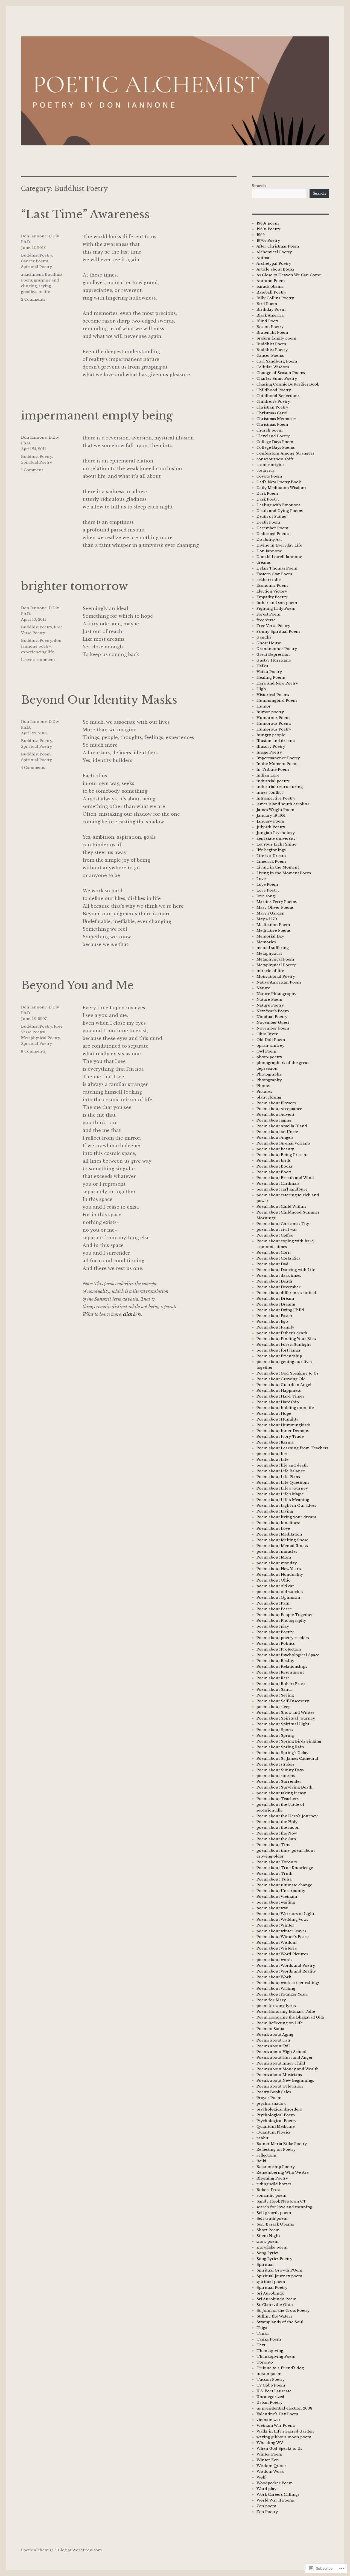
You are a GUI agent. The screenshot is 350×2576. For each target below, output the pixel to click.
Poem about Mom (274, 1557)
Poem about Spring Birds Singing (289, 1741)
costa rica (266, 471)
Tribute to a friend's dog (280, 2368)
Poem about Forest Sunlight (284, 1345)
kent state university (276, 839)
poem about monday (277, 1563)
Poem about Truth (275, 1874)
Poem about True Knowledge (285, 1868)
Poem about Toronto (277, 1862)
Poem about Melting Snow (282, 1540)
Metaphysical (269, 954)
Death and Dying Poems (280, 511)
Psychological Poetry (276, 2121)
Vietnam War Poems (276, 2426)
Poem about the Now (277, 1833)
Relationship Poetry (276, 2167)
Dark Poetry (268, 499)
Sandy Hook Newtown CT (281, 2201)
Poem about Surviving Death (285, 1787)
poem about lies (272, 1454)
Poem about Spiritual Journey (286, 1718)
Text (261, 2345)
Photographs (269, 1074)
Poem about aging (274, 1120)
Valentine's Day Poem (277, 2414)
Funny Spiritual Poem (278, 632)
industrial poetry (273, 781)
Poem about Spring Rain (280, 1747)
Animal (264, 258)
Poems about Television (280, 2086)
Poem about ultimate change (284, 1885)
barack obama (270, 287)
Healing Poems (271, 678)
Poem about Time (274, 1845)
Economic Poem (272, 586)
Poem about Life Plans (278, 1477)
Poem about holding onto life (285, 1408)
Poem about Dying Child (280, 1310)
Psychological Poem (276, 2115)
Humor (264, 706)
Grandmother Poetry (277, 649)
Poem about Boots (274, 1172)
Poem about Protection (279, 1649)
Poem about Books (274, 1166)
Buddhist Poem (271, 344)
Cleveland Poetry (273, 436)
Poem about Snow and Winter (285, 1713)
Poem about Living (275, 1511)
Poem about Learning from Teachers (292, 1448)
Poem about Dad (272, 1264)
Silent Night (268, 2236)
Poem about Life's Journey (282, 1488)
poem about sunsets (276, 1776)
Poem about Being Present (282, 1155)
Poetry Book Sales (274, 2092)
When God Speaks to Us (279, 2449)
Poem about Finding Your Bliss (286, 1339)
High (261, 689)
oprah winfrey (270, 1046)
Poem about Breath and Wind (285, 1178)
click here (132, 1314)
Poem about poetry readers (283, 1638)
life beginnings (271, 850)
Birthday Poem (271, 310)
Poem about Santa (274, 1690)
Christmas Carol (272, 413)
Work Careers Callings (278, 2495)
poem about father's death (282, 1333)
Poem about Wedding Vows (282, 1920)
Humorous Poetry (274, 729)
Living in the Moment (278, 867)
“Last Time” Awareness (85, 214)
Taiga (262, 2328)
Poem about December (278, 1287)
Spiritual (265, 2265)
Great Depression (273, 655)
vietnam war (269, 2420)
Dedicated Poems (273, 534)
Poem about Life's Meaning (283, 1500)
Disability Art (269, 540)
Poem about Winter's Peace (283, 1937)
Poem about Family (275, 1327)
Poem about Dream (275, 1299)
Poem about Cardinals (278, 1184)
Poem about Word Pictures (282, 1954)
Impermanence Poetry (278, 758)
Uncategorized (270, 2397)
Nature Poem (269, 1000)
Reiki (261, 2161)
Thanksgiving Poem (276, 2357)
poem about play (273, 1626)
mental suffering (273, 948)
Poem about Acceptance (279, 1109)
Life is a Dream (271, 856)
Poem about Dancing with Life (286, 1270)
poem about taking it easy (281, 1793)
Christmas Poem (272, 425)
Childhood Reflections (278, 396)
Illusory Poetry (271, 747)
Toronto (265, 2362)
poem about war (272, 1908)
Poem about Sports (275, 1730)
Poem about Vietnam (277, 1897)
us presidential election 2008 (284, 2408)
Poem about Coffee (275, 1235)
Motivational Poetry (276, 977)
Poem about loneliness (278, 1523)
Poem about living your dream (286, 1517)
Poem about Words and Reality (286, 1971)
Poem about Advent (275, 1115)
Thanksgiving (270, 2351)
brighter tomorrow (75, 586)
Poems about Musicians (279, 2075)
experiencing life (38, 652)
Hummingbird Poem (277, 701)
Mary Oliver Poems (275, 908)
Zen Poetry (267, 2512)
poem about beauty (275, 1149)
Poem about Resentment (280, 1672)
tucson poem (269, 2374)
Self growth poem (274, 2213)
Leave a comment (38, 660)
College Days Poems (276, 448)
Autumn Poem (271, 281)
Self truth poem (272, 2219)
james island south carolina (283, 804)
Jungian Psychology (276, 833)
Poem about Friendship (279, 1356)
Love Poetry (268, 890)
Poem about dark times (279, 1276)
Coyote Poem (269, 476)
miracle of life (270, 971)
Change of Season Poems (281, 373)
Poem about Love (273, 1529)
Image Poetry (269, 752)
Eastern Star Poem (274, 574)
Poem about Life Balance (281, 1471)
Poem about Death (274, 1281)
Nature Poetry (270, 1005)
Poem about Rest (273, 1678)
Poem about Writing (276, 1989)
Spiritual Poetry (37, 267)
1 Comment (32, 470)
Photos (263, 1086)
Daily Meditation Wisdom (281, 488)
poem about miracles (277, 1552)
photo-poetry (269, 1057)
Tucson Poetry (271, 2380)
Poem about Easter (275, 1316)
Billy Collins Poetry (275, 298)
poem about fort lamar (279, 1350)
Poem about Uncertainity (281, 1891)
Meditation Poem (273, 925)
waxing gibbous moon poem (284, 2437)
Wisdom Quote (271, 2466)
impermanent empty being (97, 416)
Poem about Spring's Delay (282, 1753)
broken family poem (276, 338)
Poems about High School (282, 2052)
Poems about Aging (275, 2035)
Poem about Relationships (282, 1667)
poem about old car (275, 1586)
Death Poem (268, 522)
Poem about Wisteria (277, 1948)
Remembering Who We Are (283, 2173)
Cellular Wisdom (273, 367)
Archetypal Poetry (274, 264)
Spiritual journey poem (279, 2276)
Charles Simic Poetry (277, 379)
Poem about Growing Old (281, 1379)
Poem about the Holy (277, 1822)
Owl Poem (266, 1051)
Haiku (262, 666)
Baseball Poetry (271, 292)
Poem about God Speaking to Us (287, 1373)
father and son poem (277, 603)
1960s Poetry (268, 229)
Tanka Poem (269, 2339)
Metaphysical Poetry (40, 1038)
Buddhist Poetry (37, 255)
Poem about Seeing (275, 1695)
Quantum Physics (274, 2132)
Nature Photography (276, 994)
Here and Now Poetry (277, 683)
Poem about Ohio (274, 1580)
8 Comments (33, 1051)
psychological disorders (279, 2109)
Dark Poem (267, 494)
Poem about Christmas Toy (283, 1224)
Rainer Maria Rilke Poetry (282, 2144)
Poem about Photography (281, 1621)
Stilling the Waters (274, 2316)
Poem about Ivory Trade (280, 1437)
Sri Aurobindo (270, 2293)
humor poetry (270, 712)
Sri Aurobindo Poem (276, 2299)
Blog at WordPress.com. (80, 2550)
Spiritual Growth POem (279, 2270)
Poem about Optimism (278, 1598)
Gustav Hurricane (274, 660)
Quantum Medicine (276, 2127)
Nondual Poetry (272, 1017)
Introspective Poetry (276, 798)
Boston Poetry (270, 327)
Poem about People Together (285, 1615)
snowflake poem (272, 2247)
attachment (32, 274)
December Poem (272, 528)
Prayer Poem (269, 2098)
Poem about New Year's (279, 1569)
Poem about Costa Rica (278, 1258)
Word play (266, 2489)
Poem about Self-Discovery (283, 1701)
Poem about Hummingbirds (284, 1425)
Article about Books (275, 269)
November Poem (273, 1028)
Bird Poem (267, 304)
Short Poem (268, 2230)
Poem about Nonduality (280, 1575)
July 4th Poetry (271, 827)
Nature (263, 988)
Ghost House (269, 643)
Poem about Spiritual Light (283, 1724)
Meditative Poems (274, 931)
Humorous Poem (273, 718)
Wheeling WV (270, 2443)
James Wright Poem (275, 810)
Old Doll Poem (271, 1040)
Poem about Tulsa (274, 1879)
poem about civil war (277, 1230)
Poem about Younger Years (282, 1994)
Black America (270, 315)
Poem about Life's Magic (280, 1494)
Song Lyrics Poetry (274, 2259)
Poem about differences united (286, 1293)
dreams (264, 563)
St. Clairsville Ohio (275, 2305)
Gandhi (264, 637)
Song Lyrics (268, 2253)
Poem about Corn (274, 1253)
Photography (269, 1080)
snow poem (267, 2242)
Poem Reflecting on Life (280, 2023)
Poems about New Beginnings (285, 2081)
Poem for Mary (271, 2000)
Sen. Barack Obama (275, 2224)
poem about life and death (282, 1465)
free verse (266, 620)
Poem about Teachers (278, 1799)
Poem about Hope (274, 1414)
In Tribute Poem (273, 770)
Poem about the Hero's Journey (287, 1816)
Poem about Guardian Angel (284, 1385)
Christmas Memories (276, 419)
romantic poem (271, 2196)
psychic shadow (271, 2104)
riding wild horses (274, 2184)
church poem (269, 430)
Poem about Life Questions (283, 1483)
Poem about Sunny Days (280, 1770)
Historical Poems (273, 695)
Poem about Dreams (276, 1304)
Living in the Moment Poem (284, 873)
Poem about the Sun (276, 1839)
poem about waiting (276, 1902)
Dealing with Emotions (278, 505)
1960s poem (268, 223)
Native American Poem (279, 982)
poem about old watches (280, 1592)
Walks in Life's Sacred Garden (285, 2431)
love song (266, 896)
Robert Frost (269, 2190)
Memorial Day (270, 936)
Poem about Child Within (281, 1207)
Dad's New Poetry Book (279, 482)
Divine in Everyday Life (279, 545)
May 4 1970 (267, 919)
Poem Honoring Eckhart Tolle (286, 2012)
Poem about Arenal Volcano (283, 1143)
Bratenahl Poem (272, 333)
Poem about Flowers (276, 1103)
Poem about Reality (275, 1661)
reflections (267, 2155)
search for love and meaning (284, 2207)
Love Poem (267, 885)
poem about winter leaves (281, 1931)
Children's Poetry (273, 402)
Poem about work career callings (288, 1983)
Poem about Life (272, 1460)
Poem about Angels (275, 1138)
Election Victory (272, 591)
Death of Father (272, 517)
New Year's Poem (273, 1011)
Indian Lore (268, 775)
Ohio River (267, 1034)
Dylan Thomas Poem (277, 568)
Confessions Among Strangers (285, 453)
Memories (266, 942)
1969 (261, 235)
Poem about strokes (275, 1764)
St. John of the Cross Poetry (283, 2311)
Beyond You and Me (77, 985)
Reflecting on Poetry (276, 2150)
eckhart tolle (269, 580)
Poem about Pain (273, 1603)
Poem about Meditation (279, 1534)
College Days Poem (275, 442)
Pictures (264, 1092)
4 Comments (33, 768)
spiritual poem (271, 2282)
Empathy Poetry (272, 597)
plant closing (269, 1097)
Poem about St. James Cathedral (287, 1759)
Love (261, 879)
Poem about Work (274, 1977)
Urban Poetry (269, 2403)
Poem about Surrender (279, 1782)
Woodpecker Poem (275, 2483)
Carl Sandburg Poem (277, 361)
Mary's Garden (271, 913)
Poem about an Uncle (277, 1132)
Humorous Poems (274, 724)
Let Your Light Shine (276, 844)
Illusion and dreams (276, 741)
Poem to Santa (270, 2029)
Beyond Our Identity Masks (99, 700)
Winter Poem (269, 2454)
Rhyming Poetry (272, 2178)
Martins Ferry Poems (277, 902)
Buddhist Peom (36, 754)
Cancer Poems (35, 261)
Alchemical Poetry (274, 252)
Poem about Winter (275, 1925)
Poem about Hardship (278, 1402)
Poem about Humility (277, 1419)
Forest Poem (268, 614)
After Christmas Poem (278, 246)
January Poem (270, 821)
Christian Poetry (272, 407)
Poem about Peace (274, 1609)
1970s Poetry (268, 241)
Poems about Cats (273, 2040)
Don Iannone (269, 551)
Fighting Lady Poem (276, 609)
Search (259, 186)
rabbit (262, 2138)
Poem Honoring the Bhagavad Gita (290, 2017)
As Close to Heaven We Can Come (289, 275)
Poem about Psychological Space (288, 1655)
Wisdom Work (270, 2472)
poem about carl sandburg (282, 1189)
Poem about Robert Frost (281, 1684)
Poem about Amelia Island (282, 1126)
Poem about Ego (272, 1322)
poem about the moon (278, 1828)
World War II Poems (276, 2500)
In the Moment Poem (277, 764)
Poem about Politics (276, 1644)
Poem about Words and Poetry (286, 1966)
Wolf (261, 2477)
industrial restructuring (280, 787)
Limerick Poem (271, 862)
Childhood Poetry (274, 390)
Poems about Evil (273, 2046)
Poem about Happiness (279, 1391)
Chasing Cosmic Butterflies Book (288, 384)
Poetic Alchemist (37, 2550)
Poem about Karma (275, 1442)
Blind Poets (267, 321)
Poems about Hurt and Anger (285, 2058)
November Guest (273, 1023)
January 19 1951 (271, 816)
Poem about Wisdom (276, 1943)
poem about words (274, 1960)
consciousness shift (275, 459)
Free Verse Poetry (273, 626)
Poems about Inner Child (281, 2063)
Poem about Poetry (275, 1632)
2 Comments (33, 299)
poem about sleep (274, 1707)
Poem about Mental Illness (282, 1546)
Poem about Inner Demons (283, 1431)
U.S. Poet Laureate (274, 2391)
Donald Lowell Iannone (279, 557)
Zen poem (266, 2506)
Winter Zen (268, 2460)
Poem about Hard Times (280, 1396)
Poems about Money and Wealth (288, 2069)
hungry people (271, 735)
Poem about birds (274, 1161)
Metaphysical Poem (275, 959)
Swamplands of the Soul (280, 2322)
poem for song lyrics (276, 2006)
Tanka (263, 2334)
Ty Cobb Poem (271, 2385)
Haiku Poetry (269, 672)
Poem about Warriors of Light (285, 1914)
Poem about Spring (275, 1736)
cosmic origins (270, 465)
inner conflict (270, 793)
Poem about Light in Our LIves (286, 1506)
